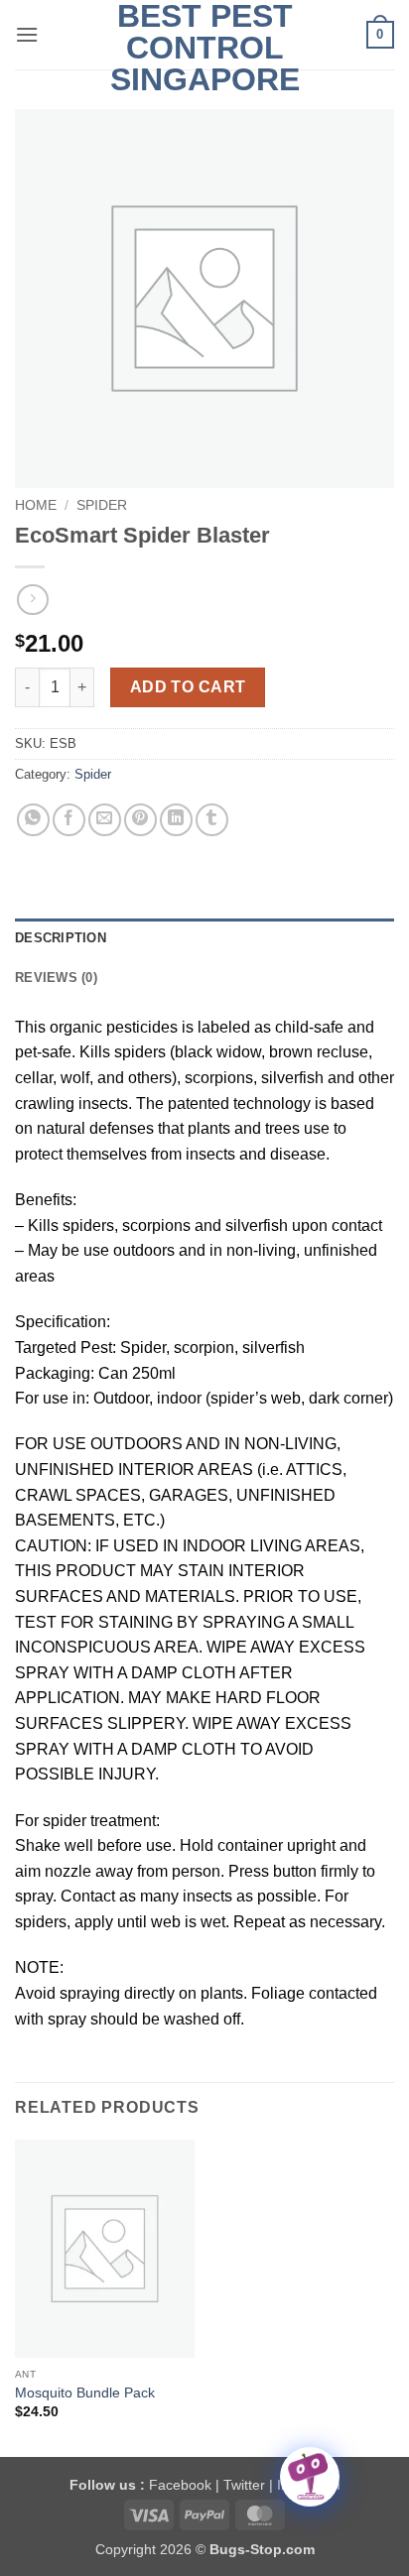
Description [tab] (61, 938)
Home (36, 505)
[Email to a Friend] (105, 820)
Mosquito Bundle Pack (85, 2393)
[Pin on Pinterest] (140, 820)
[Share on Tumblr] (212, 820)
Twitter (244, 2485)
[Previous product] (32, 600)
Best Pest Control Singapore (205, 48)
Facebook (180, 2485)
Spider (102, 505)
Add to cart (188, 687)
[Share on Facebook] (69, 820)
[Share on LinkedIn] (176, 820)
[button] (27, 34)
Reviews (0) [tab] (56, 978)
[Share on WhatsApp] (33, 820)
